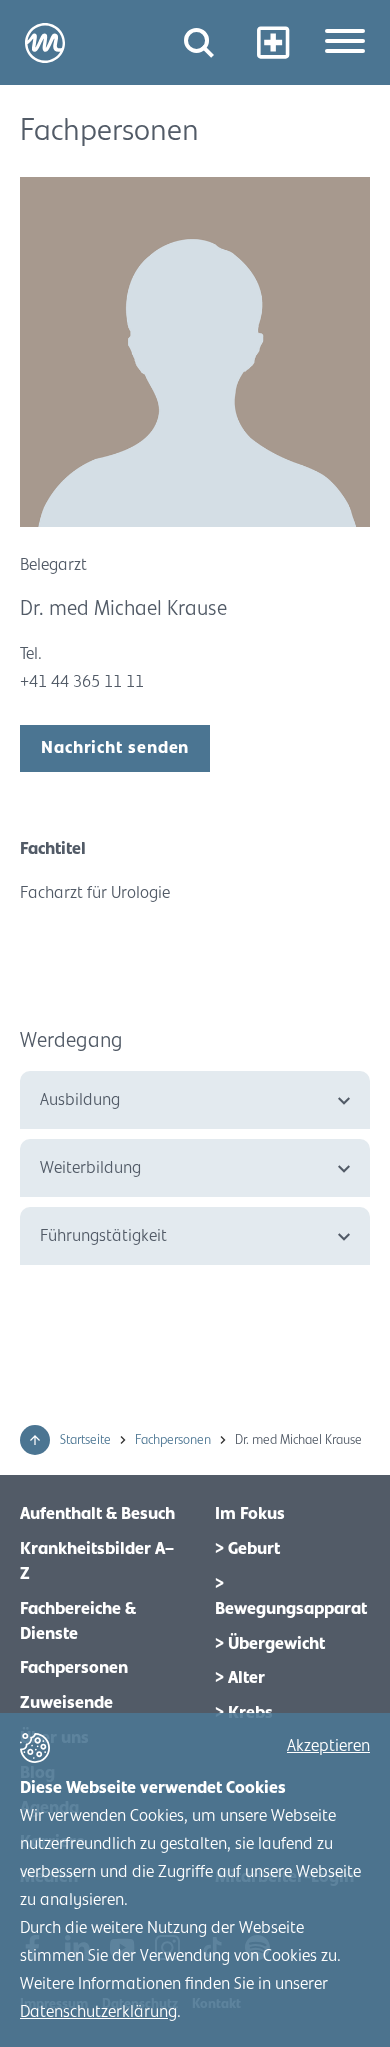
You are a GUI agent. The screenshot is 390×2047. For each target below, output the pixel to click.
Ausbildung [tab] (80, 1100)
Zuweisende (66, 1703)
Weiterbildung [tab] (90, 1168)
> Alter (240, 1678)
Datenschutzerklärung (98, 2012)
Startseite (87, 1440)
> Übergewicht (270, 1644)
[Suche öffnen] (199, 42)
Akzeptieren (328, 1746)
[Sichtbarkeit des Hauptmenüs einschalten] (345, 43)
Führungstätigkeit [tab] (103, 1236)
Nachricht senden (115, 748)
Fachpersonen (174, 1440)
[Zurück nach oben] (35, 1440)
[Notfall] (272, 42)
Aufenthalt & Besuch (97, 1514)
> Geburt (247, 1549)
